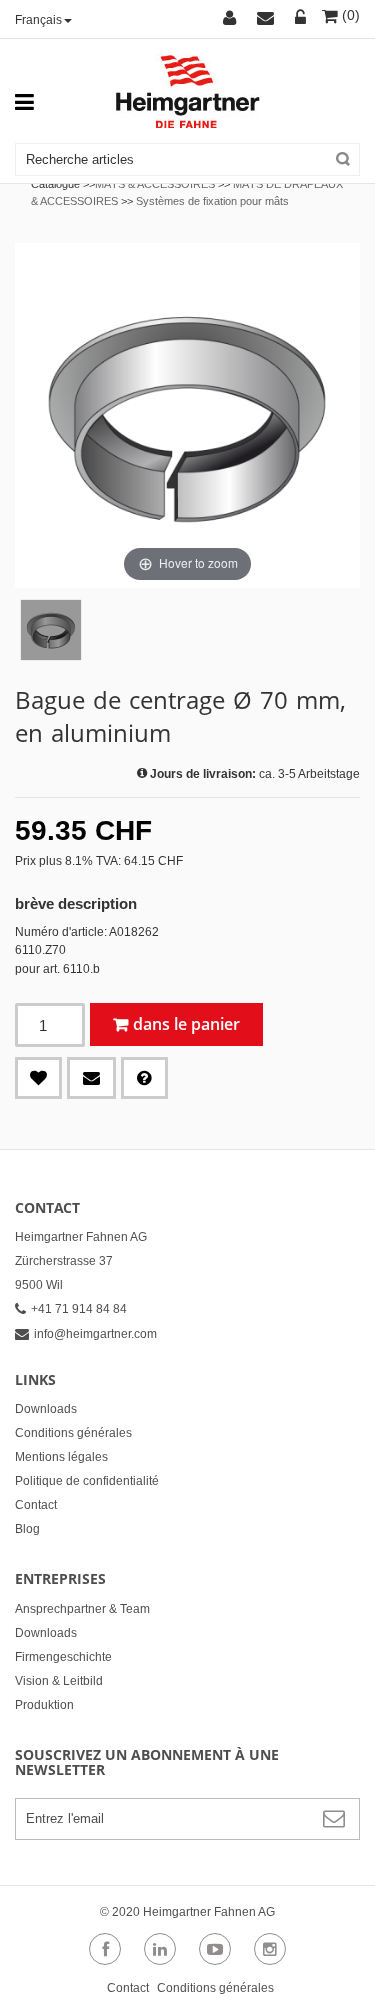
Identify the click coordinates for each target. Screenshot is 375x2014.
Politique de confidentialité (87, 1481)
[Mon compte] (232, 19)
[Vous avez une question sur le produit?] (144, 1078)
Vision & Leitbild (59, 1681)
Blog (27, 1529)
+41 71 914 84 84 (79, 1309)
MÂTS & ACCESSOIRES (155, 184)
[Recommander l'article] (91, 1078)
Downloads (46, 1409)
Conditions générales (73, 1433)
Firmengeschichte (63, 1657)
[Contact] (268, 19)
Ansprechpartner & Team (82, 1609)
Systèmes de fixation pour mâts (212, 201)
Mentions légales (61, 1457)
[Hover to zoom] (187, 415)
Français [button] (38, 20)
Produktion (44, 1705)
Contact (36, 1505)
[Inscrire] (301, 19)
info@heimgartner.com (95, 1334)
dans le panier (186, 1024)
